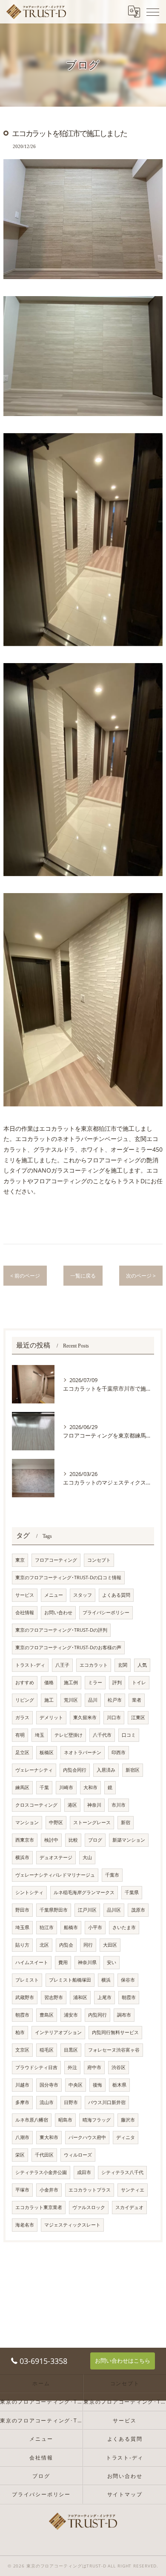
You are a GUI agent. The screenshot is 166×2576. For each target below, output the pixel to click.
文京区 (22, 2050)
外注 (72, 2067)
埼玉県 (22, 1927)
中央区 (76, 2085)
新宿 (126, 1822)
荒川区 (71, 1700)
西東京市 (25, 1840)
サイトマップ (125, 2494)
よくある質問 (116, 1595)
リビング (25, 1700)
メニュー (54, 1595)
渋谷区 (119, 2067)
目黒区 (71, 2050)
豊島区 (47, 2015)
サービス (25, 1595)
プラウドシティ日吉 (36, 2067)
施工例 (71, 1682)
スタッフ (83, 1595)
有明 (20, 1735)
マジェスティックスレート (72, 2225)
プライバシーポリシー (106, 1613)
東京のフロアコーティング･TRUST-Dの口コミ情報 (68, 1578)
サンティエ (133, 2190)
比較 (73, 1840)
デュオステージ (56, 1857)
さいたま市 (124, 1927)
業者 (137, 1700)
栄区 (20, 2155)
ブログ (95, 1840)
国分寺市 (49, 2085)
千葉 (44, 1787)
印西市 (119, 1752)
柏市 (20, 2032)
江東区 (138, 1717)
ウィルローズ (78, 2155)
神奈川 (94, 1805)
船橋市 (71, 1927)
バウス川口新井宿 (107, 2102)
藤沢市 (128, 2120)
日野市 (71, 2102)
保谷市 (128, 1980)
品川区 (114, 1910)
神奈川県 (87, 1962)
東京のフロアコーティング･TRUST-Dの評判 (61, 1630)
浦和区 (80, 1997)
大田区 (110, 1945)
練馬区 (22, 1787)
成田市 (84, 2172)
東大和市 (49, 2137)
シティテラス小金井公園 (41, 2172)
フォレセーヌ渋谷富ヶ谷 (114, 2050)
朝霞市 (129, 1997)
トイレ (139, 1682)
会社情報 (25, 1613)
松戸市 (115, 1700)
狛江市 (47, 1927)
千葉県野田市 (54, 1910)
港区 (72, 1805)
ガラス (22, 1717)
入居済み (106, 1770)
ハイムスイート (32, 1962)
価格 (49, 1682)
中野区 (56, 1822)
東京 (20, 1560)
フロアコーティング (56, 1560)
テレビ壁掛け (69, 1735)
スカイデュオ (129, 2207)
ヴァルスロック (89, 2207)
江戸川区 (87, 1910)
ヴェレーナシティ (34, 1770)
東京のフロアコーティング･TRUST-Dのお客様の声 (68, 1647)
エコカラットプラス (90, 2190)
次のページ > (141, 1276)
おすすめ (25, 1682)
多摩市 (22, 2102)
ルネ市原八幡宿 (32, 2120)
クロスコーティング (36, 1805)
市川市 (119, 1805)
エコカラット (94, 1665)
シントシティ (29, 1892)
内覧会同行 (75, 1770)
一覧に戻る (83, 1276)
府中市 (94, 2067)
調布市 (124, 2015)
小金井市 (49, 2190)
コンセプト (99, 1560)
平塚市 (22, 2190)
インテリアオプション (58, 2032)
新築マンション (129, 1840)
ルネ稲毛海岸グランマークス (84, 1892)
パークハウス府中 (87, 2137)
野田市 (22, 1910)
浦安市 (71, 2015)
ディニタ (126, 2137)
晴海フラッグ (97, 2120)
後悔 (97, 2085)
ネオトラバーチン (83, 1752)
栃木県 (119, 2085)
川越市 (22, 2085)
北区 (44, 1945)
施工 (49, 1700)
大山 (87, 1857)
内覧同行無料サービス (115, 2032)
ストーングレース (92, 1822)
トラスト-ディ (30, 1665)
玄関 (123, 1665)
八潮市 (22, 2137)
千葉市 (112, 1875)
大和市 (90, 1787)
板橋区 (47, 1752)
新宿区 (133, 1770)
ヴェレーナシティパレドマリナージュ (55, 1875)
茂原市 (138, 1910)
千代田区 (44, 2155)
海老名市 (25, 2225)
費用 (63, 1962)
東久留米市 (85, 1717)
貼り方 (22, 1945)
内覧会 (66, 1945)
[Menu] (153, 12)
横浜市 (22, 1857)
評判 (117, 1682)
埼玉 (40, 1735)
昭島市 (65, 2120)
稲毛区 (47, 2050)
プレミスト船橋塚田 (70, 1980)
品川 (93, 1700)
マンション (27, 1822)
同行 (88, 1945)
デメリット (51, 1717)
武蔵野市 (25, 1997)
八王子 (62, 1665)
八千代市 (102, 1735)
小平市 (95, 1927)
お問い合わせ (58, 1613)
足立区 (22, 1752)
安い (112, 1962)
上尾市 (104, 1997)
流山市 (47, 2102)
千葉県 (132, 1892)
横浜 (106, 1980)
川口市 (114, 1717)
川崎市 (66, 1787)
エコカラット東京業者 (39, 2207)
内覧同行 (97, 2015)
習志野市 (54, 1997)
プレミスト (27, 1980)
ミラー (95, 1682)
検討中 (51, 1840)
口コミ (129, 1735)
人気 (142, 1665)
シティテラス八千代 (122, 2172)
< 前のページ (25, 1276)
